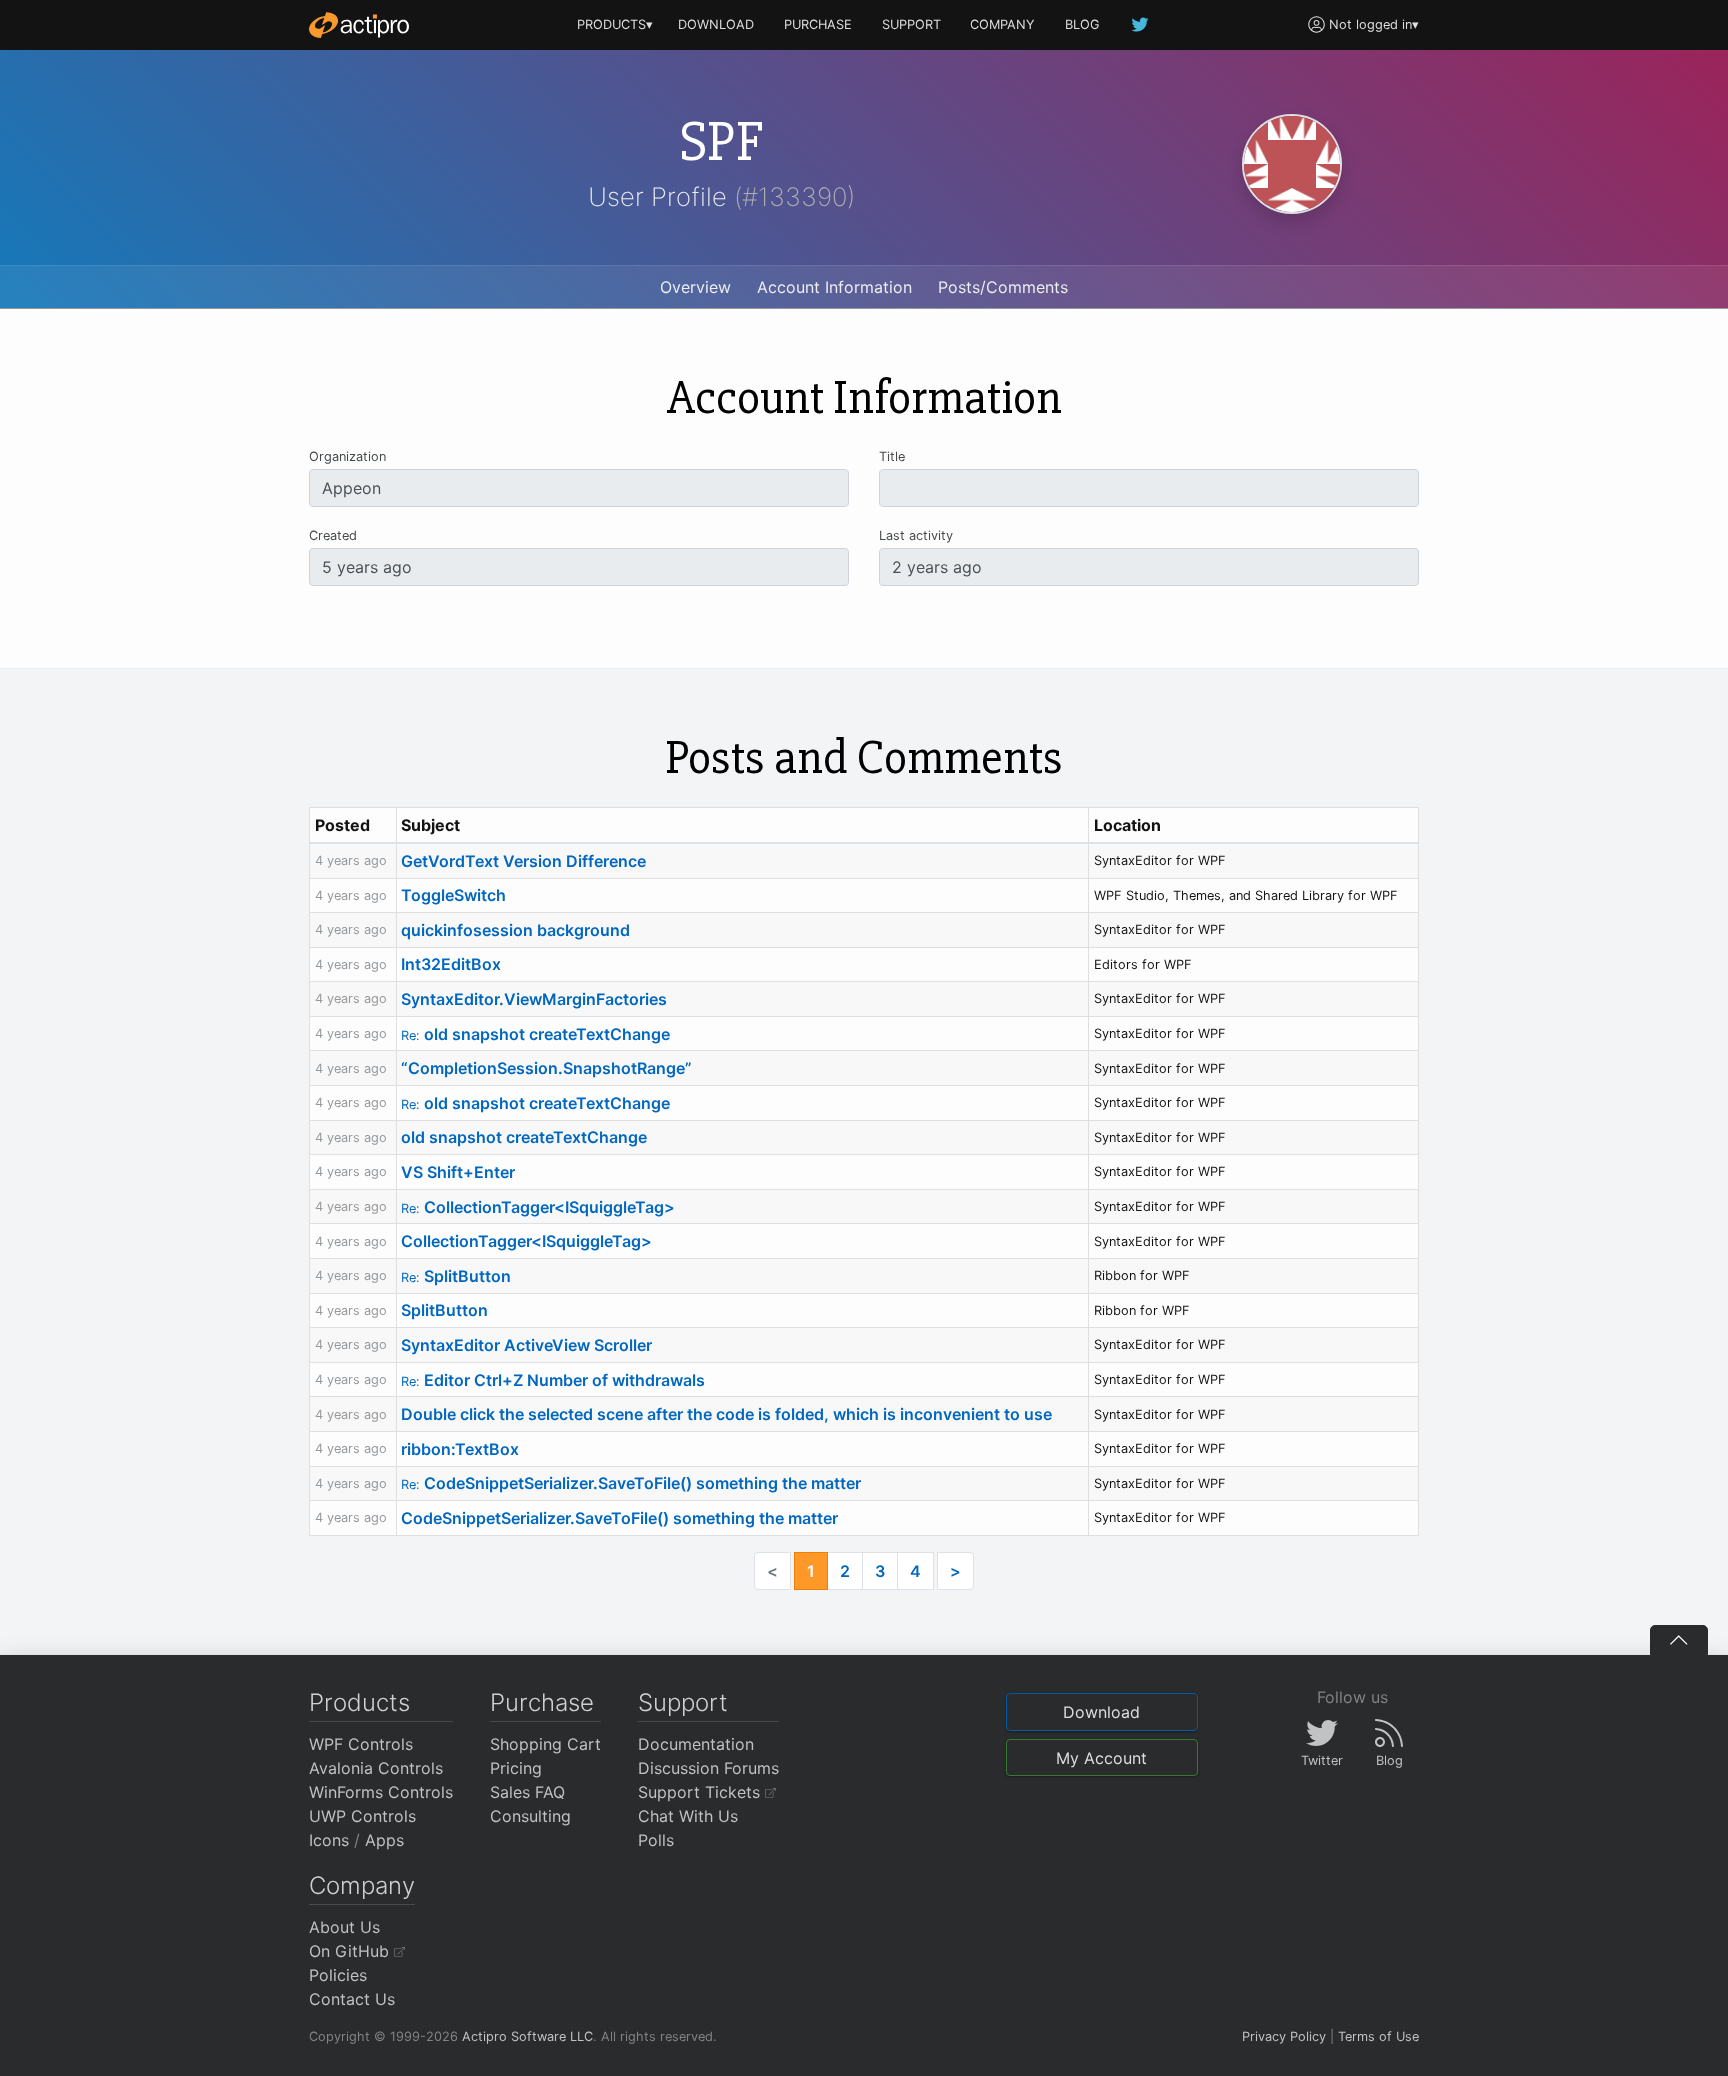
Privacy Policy (1284, 2036)
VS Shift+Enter (458, 1172)
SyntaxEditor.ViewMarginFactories (534, 999)
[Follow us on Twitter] (1141, 24)
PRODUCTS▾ (615, 24)
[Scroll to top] (1679, 1640)
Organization (347, 456)
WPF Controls (361, 1744)
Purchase (542, 1702)
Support (683, 1702)
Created (333, 535)
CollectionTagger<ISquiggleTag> (538, 1207)
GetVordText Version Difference (523, 861)
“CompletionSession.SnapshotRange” (546, 1068)
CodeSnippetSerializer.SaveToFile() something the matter (631, 1483)
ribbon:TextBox (460, 1449)
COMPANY (1002, 24)
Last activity (916, 535)
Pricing (516, 1768)
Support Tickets (701, 1792)
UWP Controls (362, 1816)
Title (892, 456)
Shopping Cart (545, 1744)
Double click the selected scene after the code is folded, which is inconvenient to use (726, 1414)
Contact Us (352, 1999)
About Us (344, 1927)
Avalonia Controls (376, 1768)
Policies (338, 1975)
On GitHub (351, 1951)
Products (359, 1702)
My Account (1101, 1758)
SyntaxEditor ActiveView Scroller (526, 1345)
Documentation (696, 1744)
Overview (695, 287)
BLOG (1082, 24)
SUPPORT (911, 24)
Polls (656, 1840)
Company (362, 1885)
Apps (384, 1840)
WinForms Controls (381, 1792)
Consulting (530, 1816)
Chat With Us (688, 1816)
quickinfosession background (515, 930)
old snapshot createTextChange (535, 1034)
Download (1101, 1712)
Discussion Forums (708, 1768)
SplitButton (456, 1276)
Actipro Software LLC (527, 2036)
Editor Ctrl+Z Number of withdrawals (553, 1380)
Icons (329, 1840)
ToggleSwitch (453, 895)
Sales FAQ (527, 1792)
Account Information (834, 287)
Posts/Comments (1003, 287)
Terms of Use (1378, 2036)
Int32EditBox (451, 964)
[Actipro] (359, 25)
